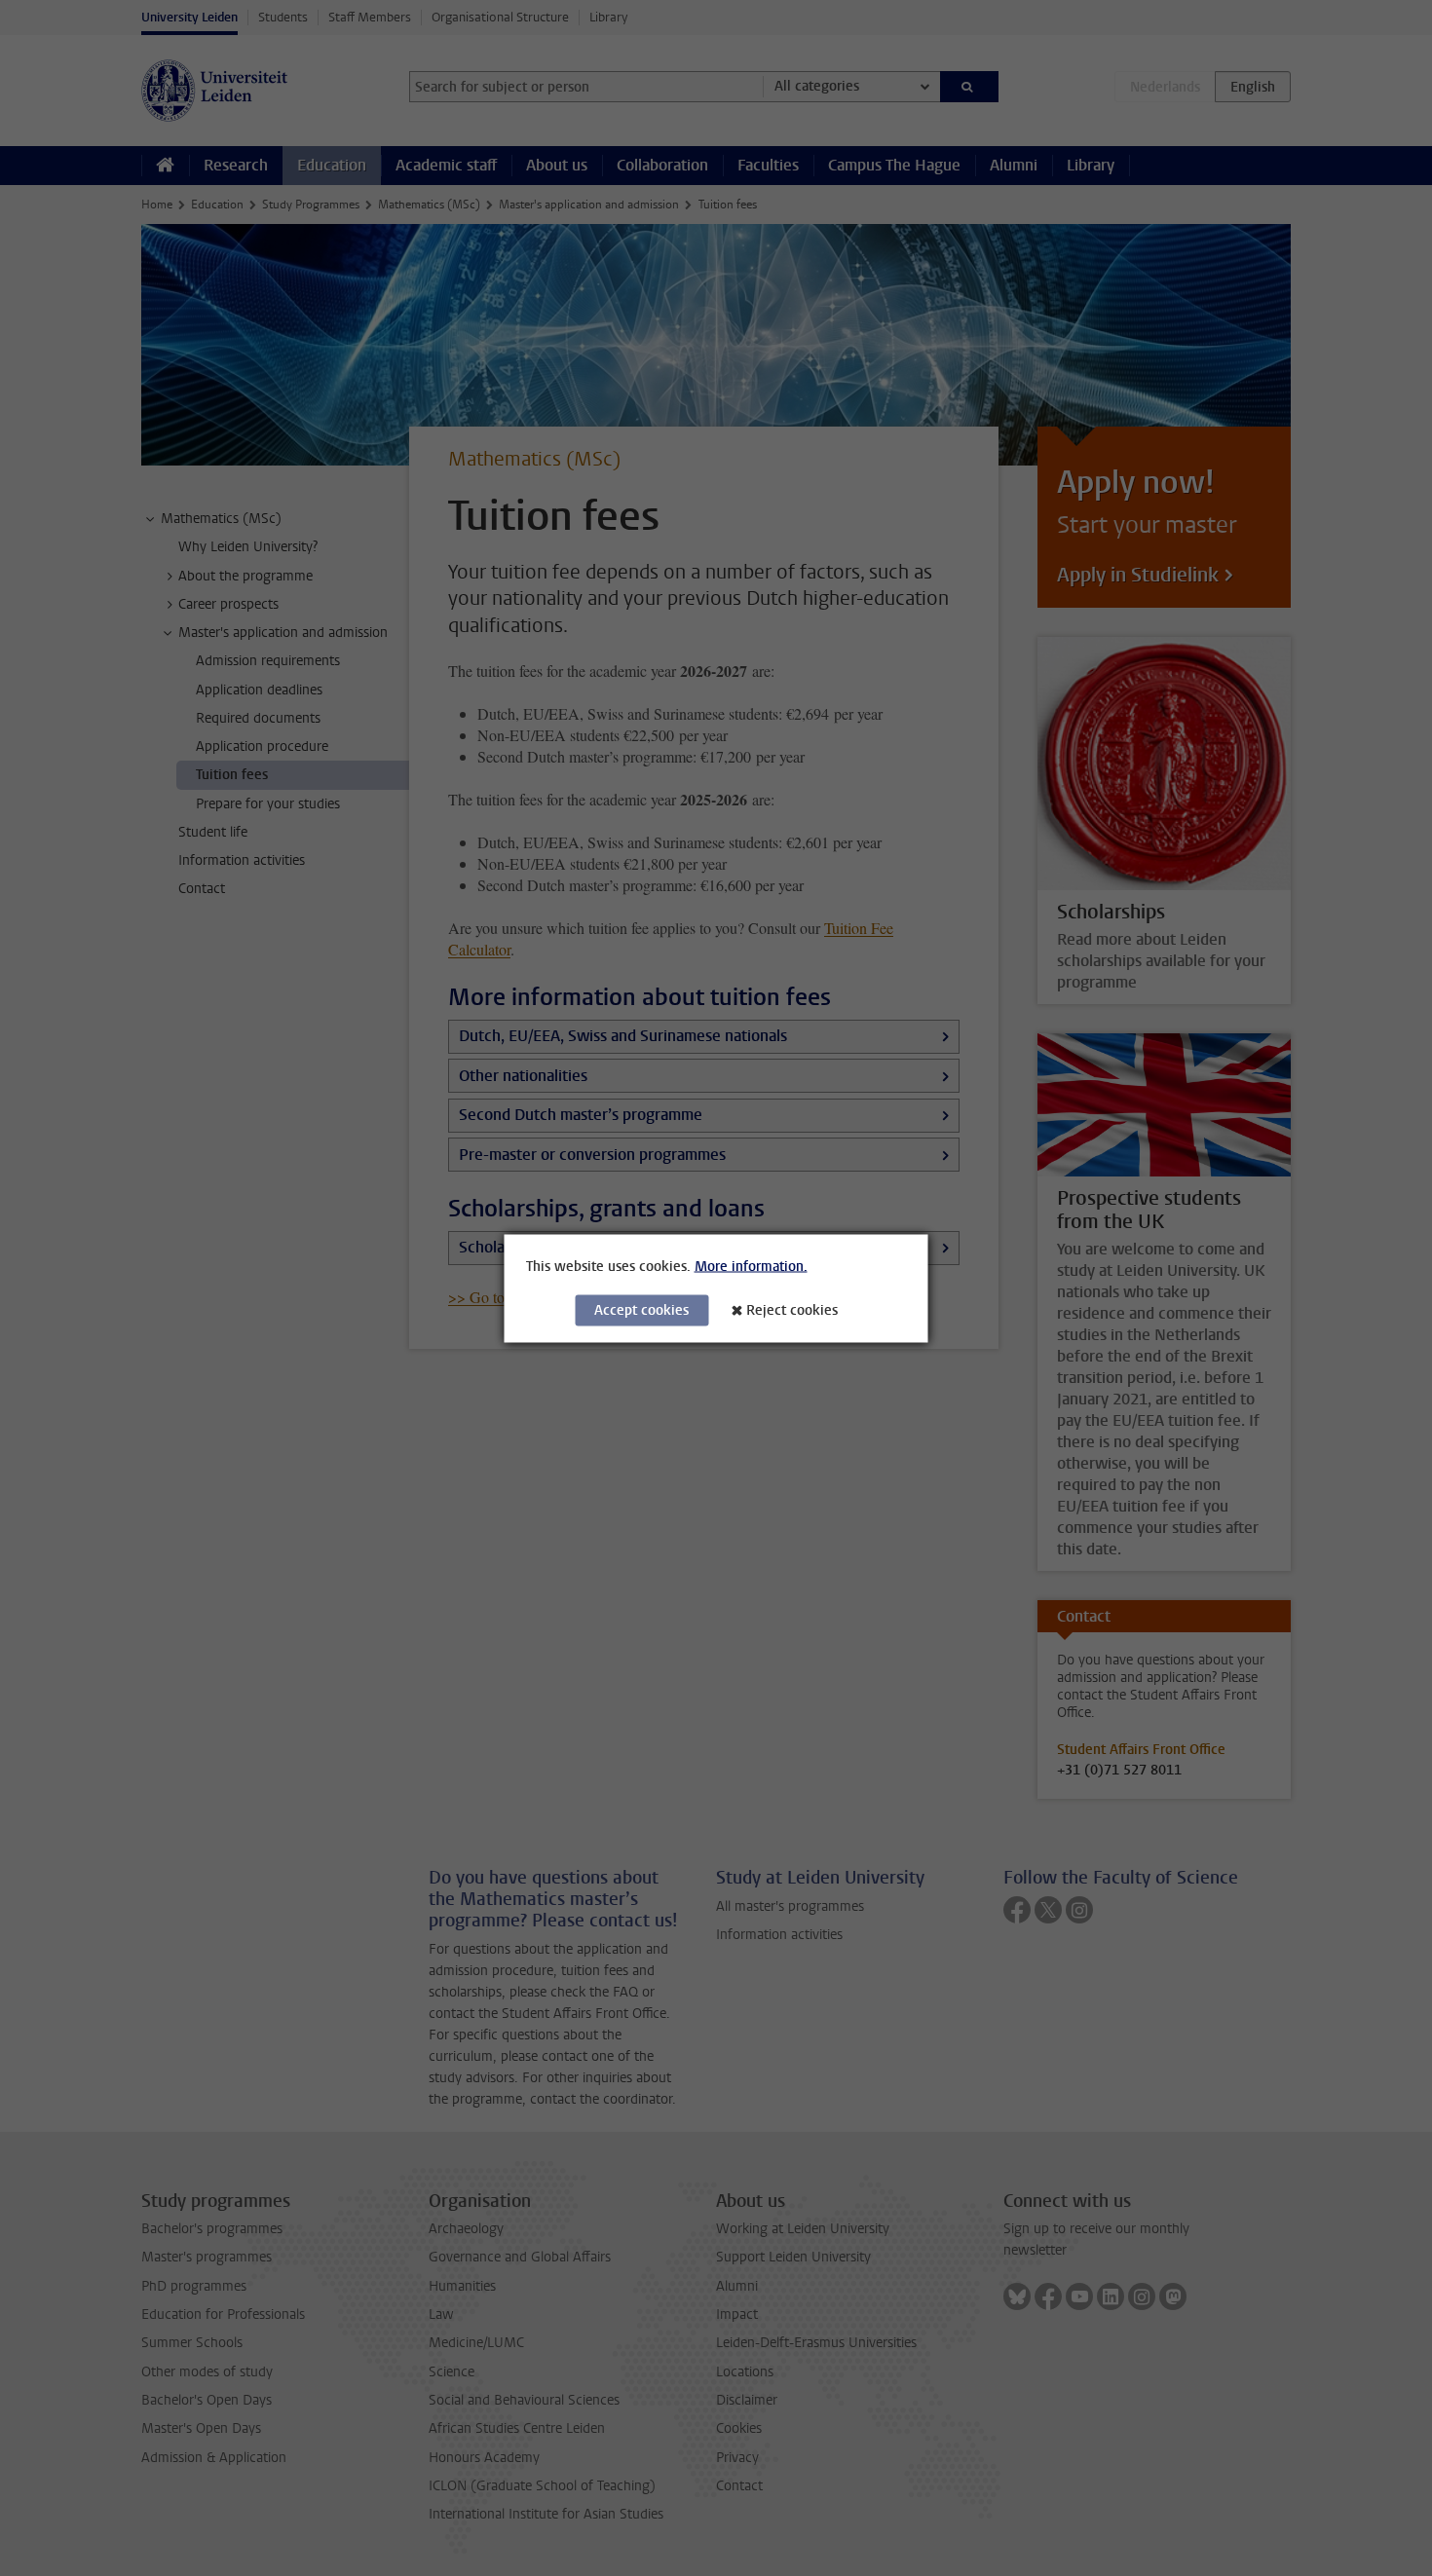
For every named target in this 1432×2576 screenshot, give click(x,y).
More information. (751, 1266)
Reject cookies (792, 1309)
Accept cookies (641, 1309)
